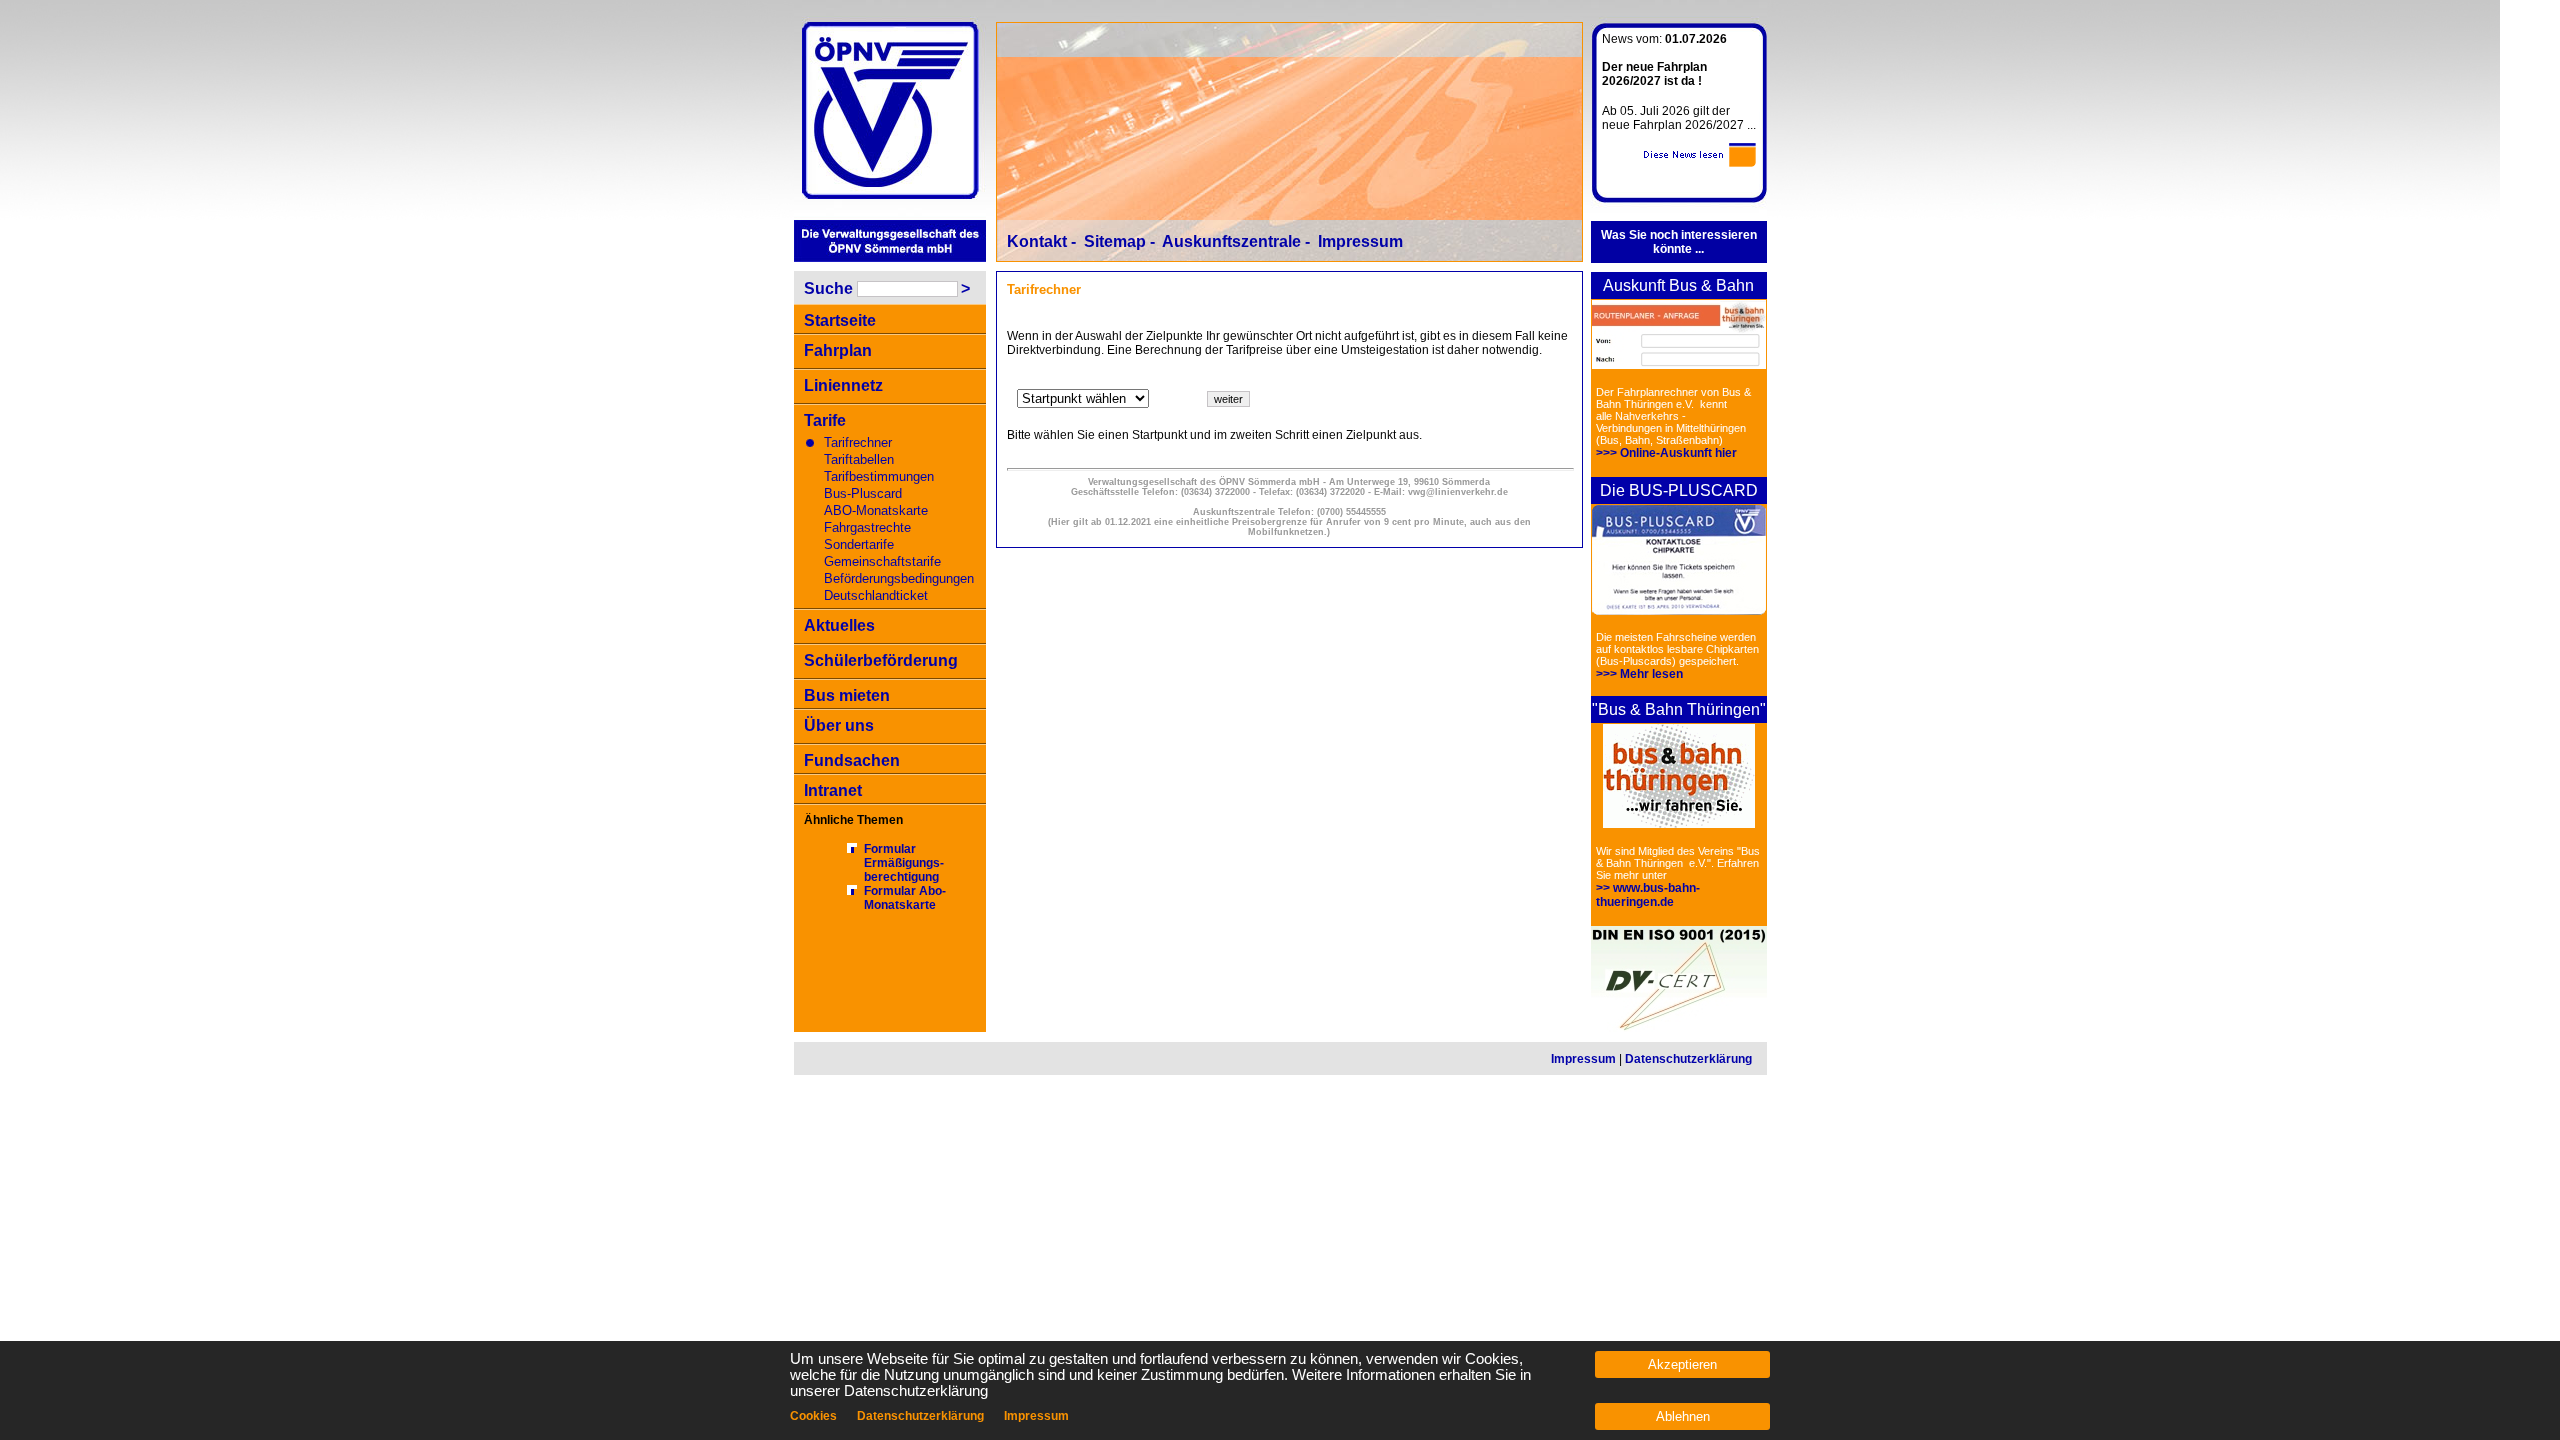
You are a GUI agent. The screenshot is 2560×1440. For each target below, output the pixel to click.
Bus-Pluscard (863, 493)
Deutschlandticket (876, 595)
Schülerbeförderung (881, 660)
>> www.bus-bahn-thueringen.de (1648, 895)
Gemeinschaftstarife (882, 561)
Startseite (840, 320)
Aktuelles (839, 625)
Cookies (813, 1416)
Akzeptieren (1682, 1364)
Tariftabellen (859, 459)
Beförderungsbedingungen (899, 578)
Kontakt (1037, 241)
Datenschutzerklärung (1688, 1059)
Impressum (1360, 241)
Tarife (825, 420)
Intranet (833, 790)
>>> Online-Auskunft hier (1666, 453)
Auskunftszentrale (1231, 241)
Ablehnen (1683, 1416)
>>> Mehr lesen (1639, 674)
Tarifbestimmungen (879, 476)
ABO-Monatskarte (876, 510)
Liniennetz (843, 385)
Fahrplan (838, 350)
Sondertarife (859, 544)
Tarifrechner (858, 442)
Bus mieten (847, 695)
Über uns (839, 725)
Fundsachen (852, 760)
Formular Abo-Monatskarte (905, 898)
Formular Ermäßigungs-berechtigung (904, 863)
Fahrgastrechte (867, 527)
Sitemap (1115, 241)
